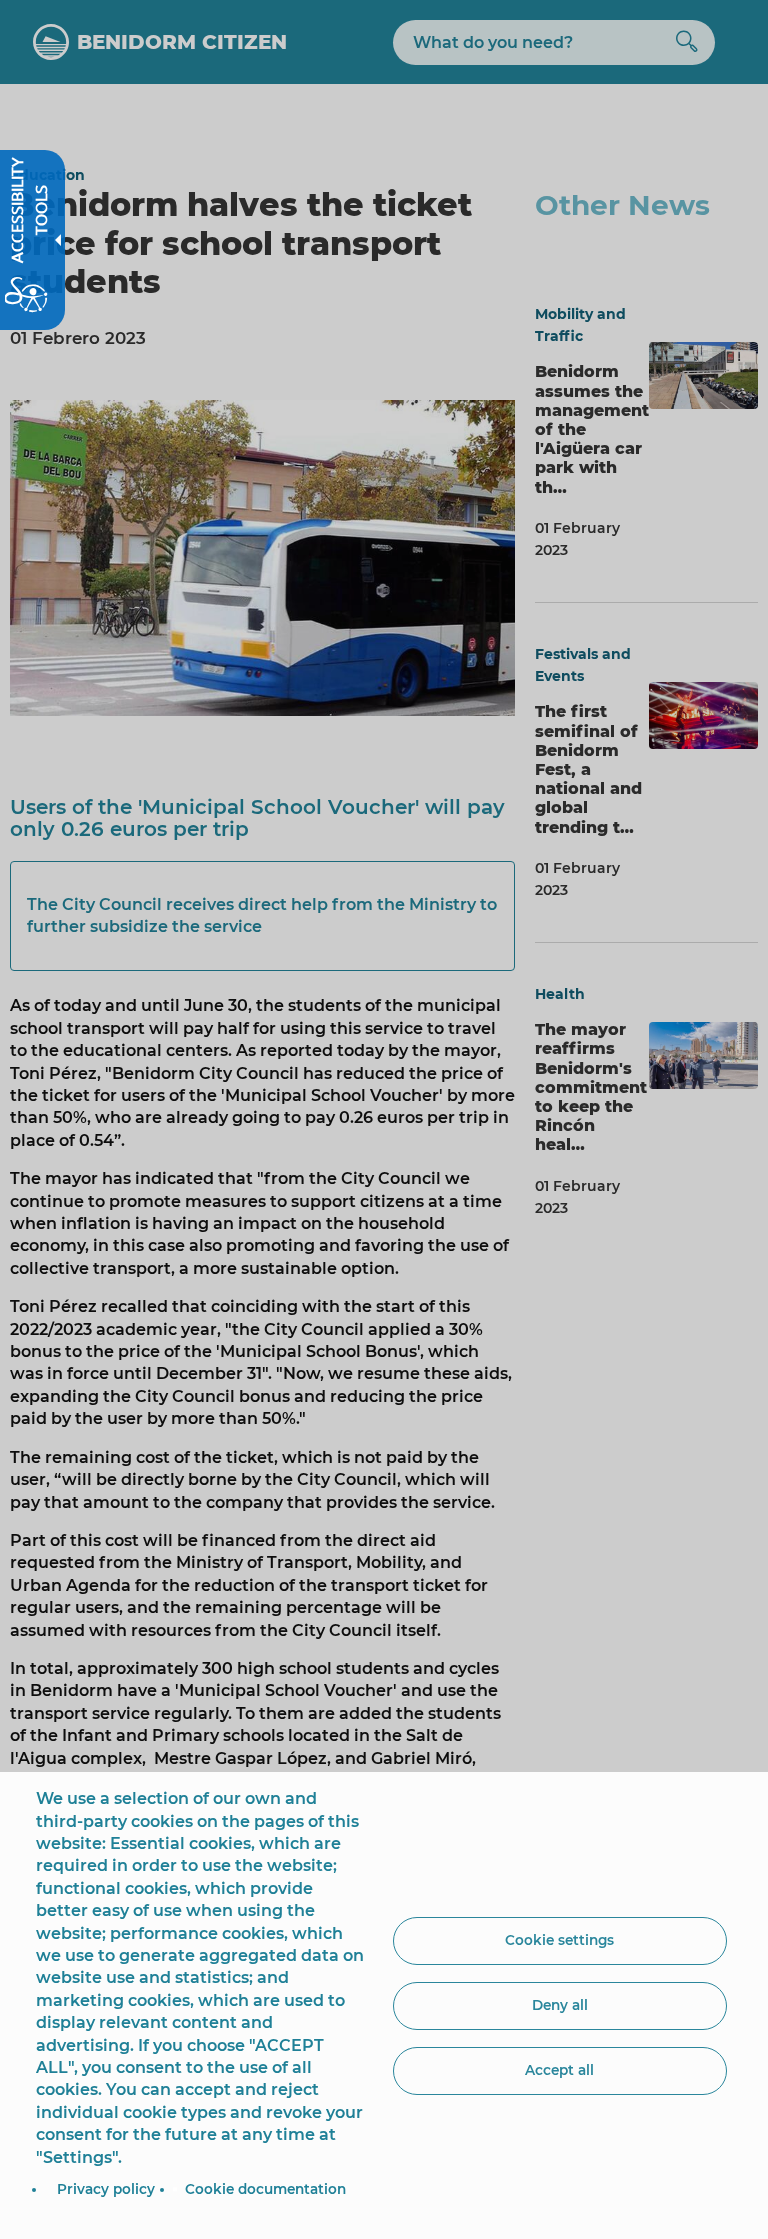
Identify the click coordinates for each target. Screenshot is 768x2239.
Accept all (559, 2070)
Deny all (560, 2005)
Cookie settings (559, 1940)
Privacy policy (106, 2189)
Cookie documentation (265, 2189)
